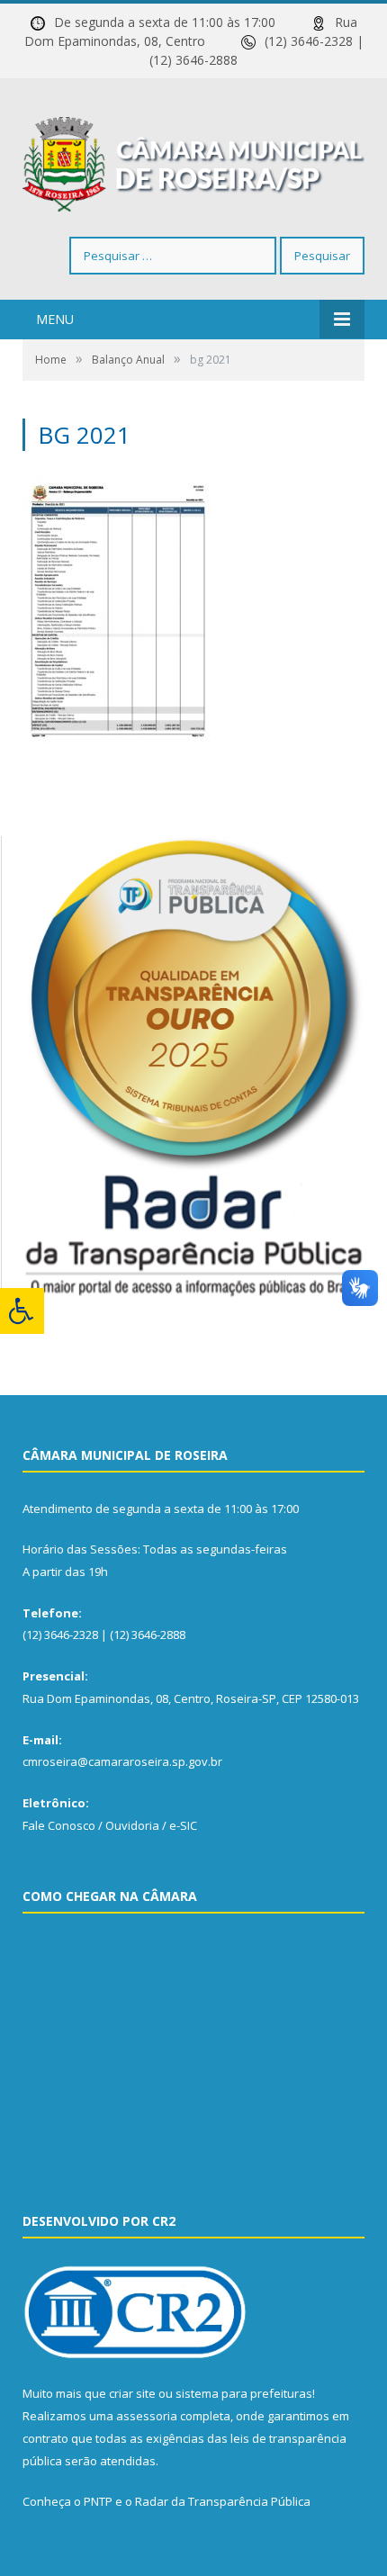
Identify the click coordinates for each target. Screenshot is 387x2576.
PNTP (98, 2501)
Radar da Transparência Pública (223, 2501)
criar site (132, 2393)
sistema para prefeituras (244, 2393)
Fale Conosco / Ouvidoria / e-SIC (110, 1825)
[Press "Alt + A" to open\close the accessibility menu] (22, 1311)
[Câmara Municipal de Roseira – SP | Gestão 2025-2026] (193, 161)
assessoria (147, 2416)
